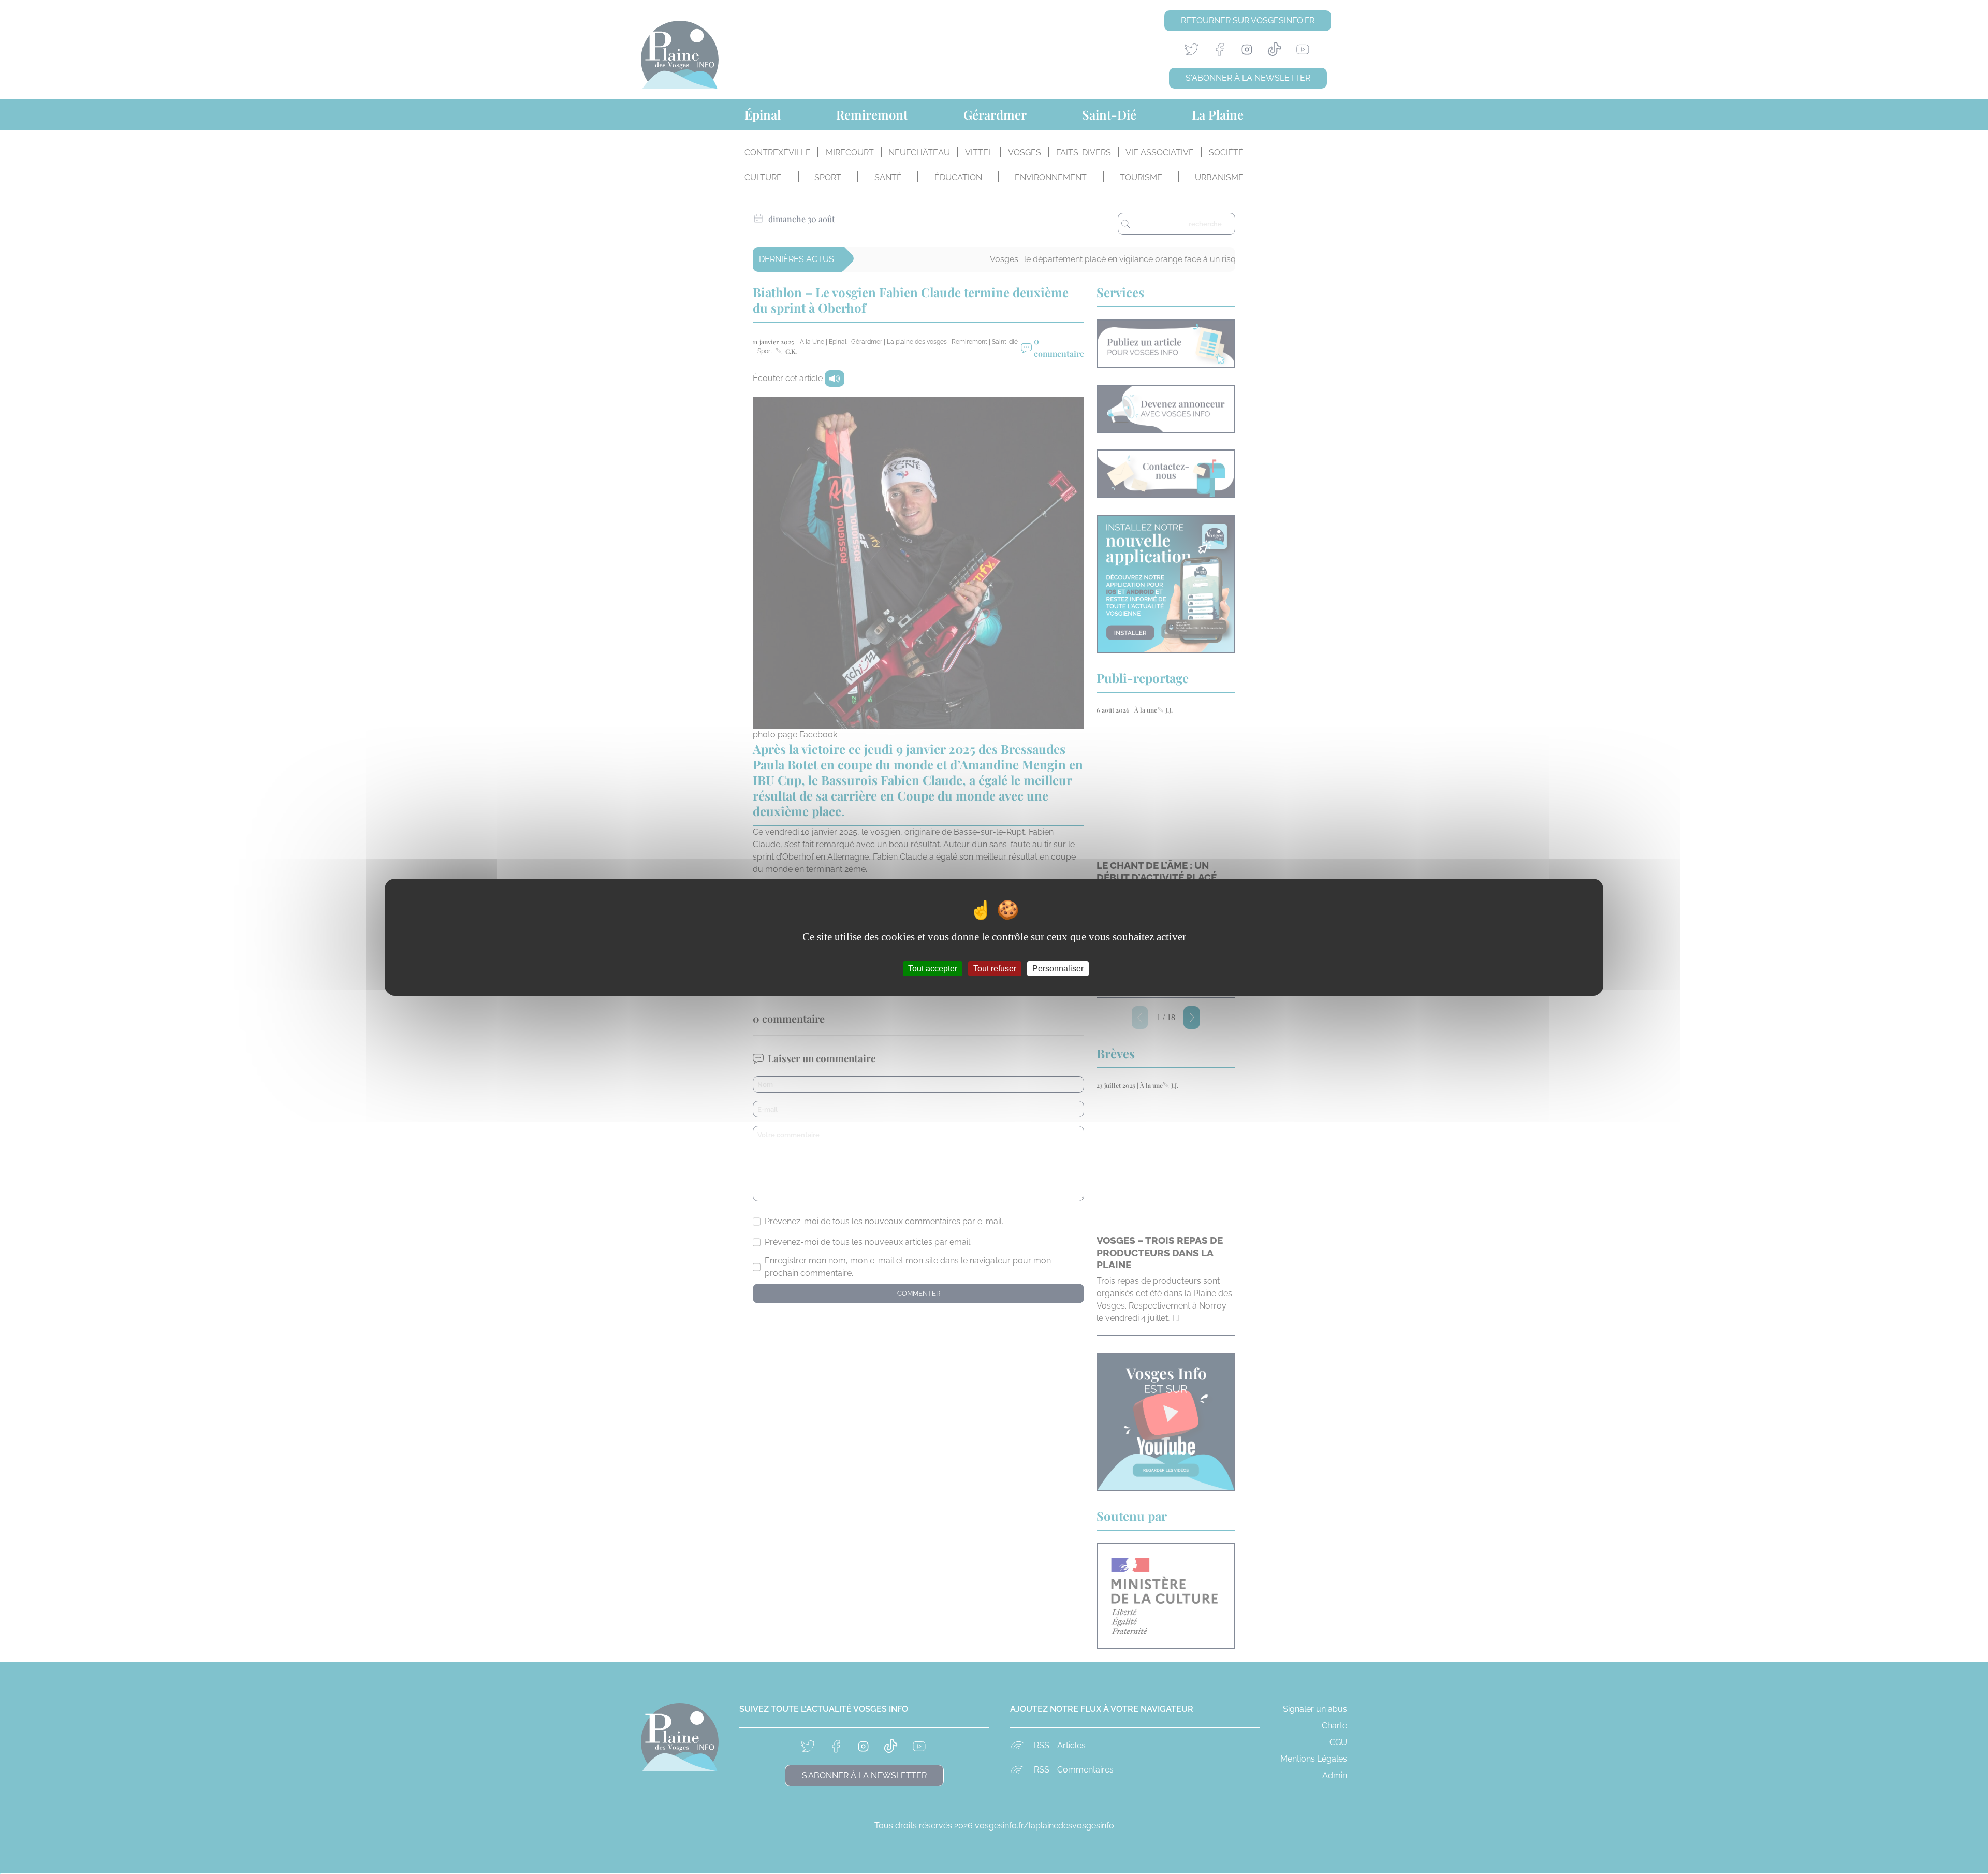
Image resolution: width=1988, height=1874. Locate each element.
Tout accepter (933, 968)
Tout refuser (995, 968)
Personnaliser (1058, 968)
